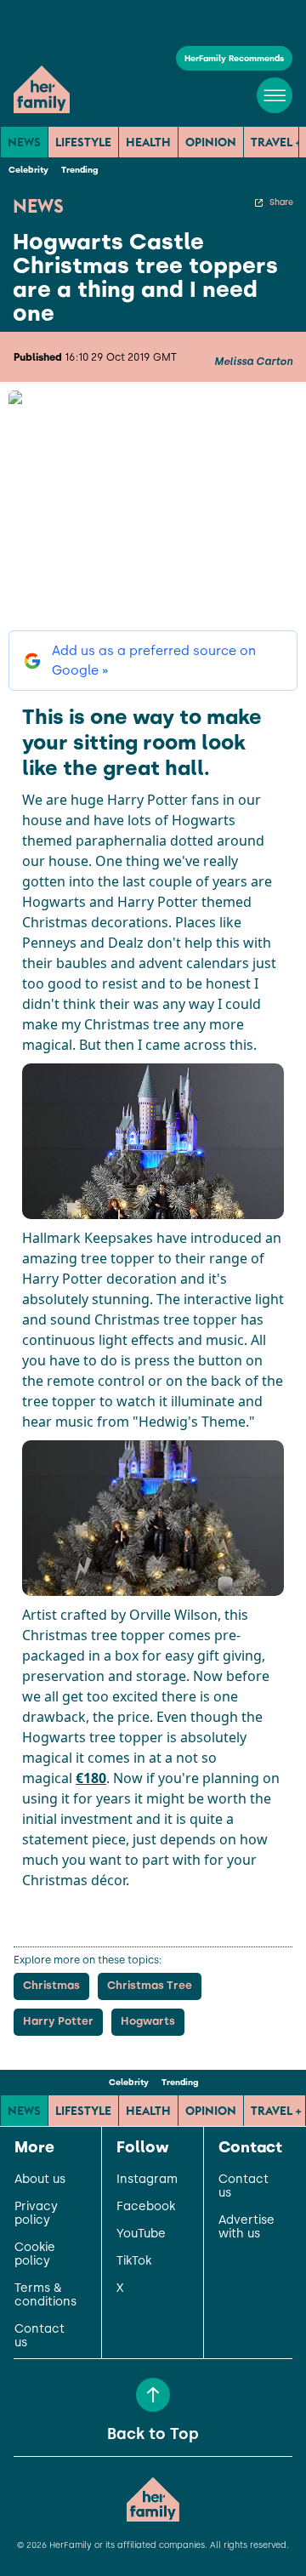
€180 (91, 1778)
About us (40, 2180)
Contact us (40, 2336)
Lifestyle (83, 142)
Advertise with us (246, 2227)
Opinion (211, 142)
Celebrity (28, 170)
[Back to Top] (153, 2395)
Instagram (147, 2180)
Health (148, 142)
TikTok (134, 2261)
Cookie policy (35, 2254)
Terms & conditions (45, 2295)
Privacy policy (36, 2214)
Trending (79, 170)
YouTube (141, 2234)
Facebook (146, 2207)
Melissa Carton (253, 362)
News (24, 142)
